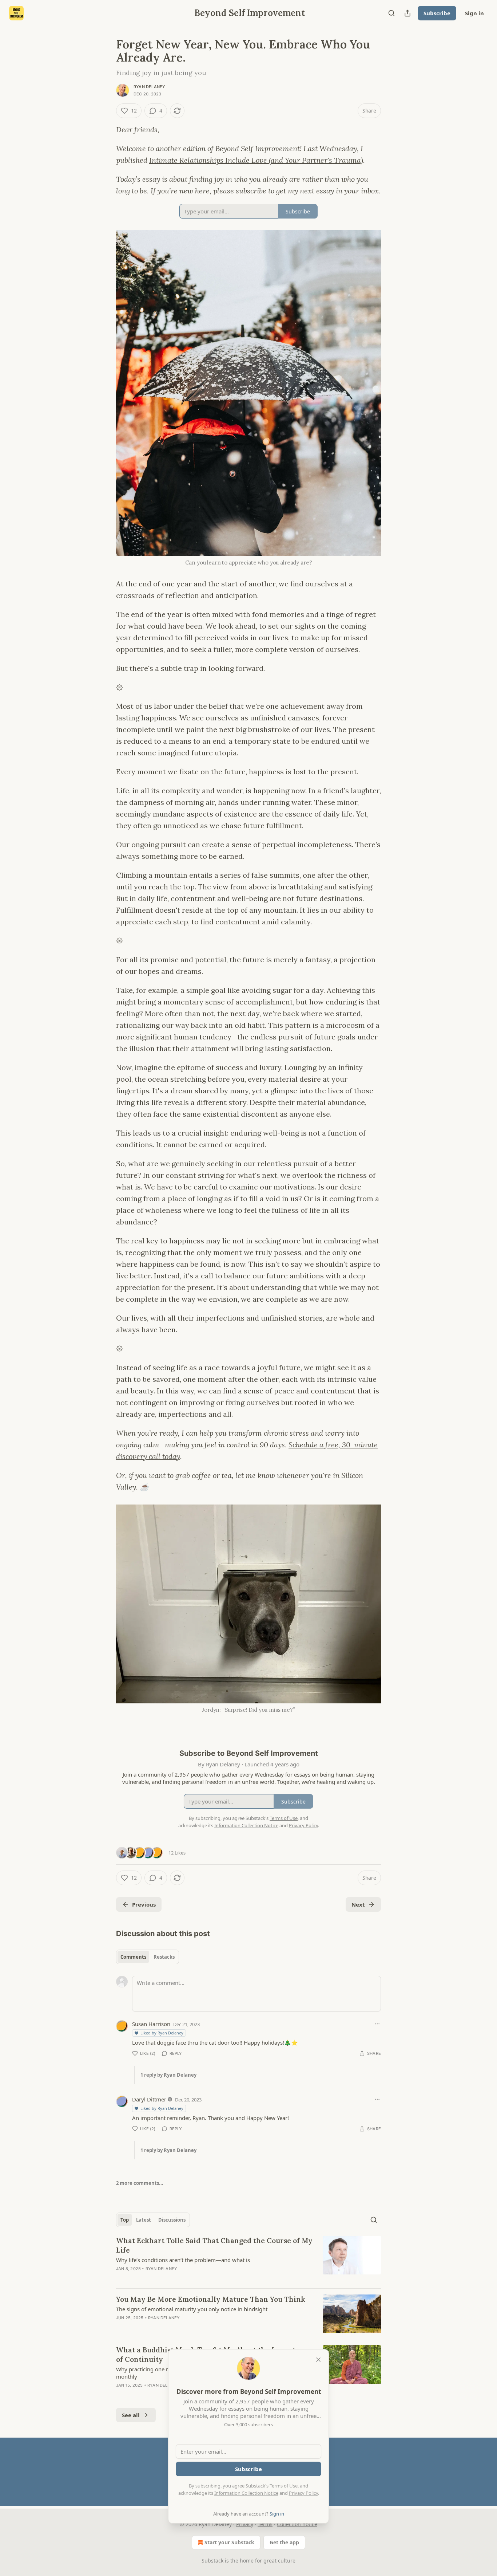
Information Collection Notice (246, 2493)
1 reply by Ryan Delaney (168, 2075)
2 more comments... (140, 2183)
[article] (249, 2259)
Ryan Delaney (149, 87)
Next (358, 1904)
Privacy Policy (303, 2493)
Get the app (284, 2542)
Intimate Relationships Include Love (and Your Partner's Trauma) (256, 160)
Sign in (474, 13)
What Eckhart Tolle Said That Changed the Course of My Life (214, 2245)
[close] (318, 2360)
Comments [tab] (133, 1957)
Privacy (245, 2524)
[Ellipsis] (377, 2024)
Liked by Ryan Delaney (162, 2033)
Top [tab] (125, 2220)
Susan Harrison (151, 2024)
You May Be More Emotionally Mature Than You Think (211, 2299)
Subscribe (437, 13)
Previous (144, 1904)
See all (131, 2415)
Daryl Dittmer (149, 2099)
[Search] (391, 13)
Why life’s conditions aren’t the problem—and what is (183, 2260)
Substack (212, 2561)
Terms (265, 2524)
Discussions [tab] (172, 2220)
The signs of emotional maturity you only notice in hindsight (192, 2309)
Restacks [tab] (164, 1957)
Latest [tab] (144, 2220)
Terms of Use (284, 2486)
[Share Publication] (407, 13)
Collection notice (297, 2524)
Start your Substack (229, 2542)
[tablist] (148, 1957)
